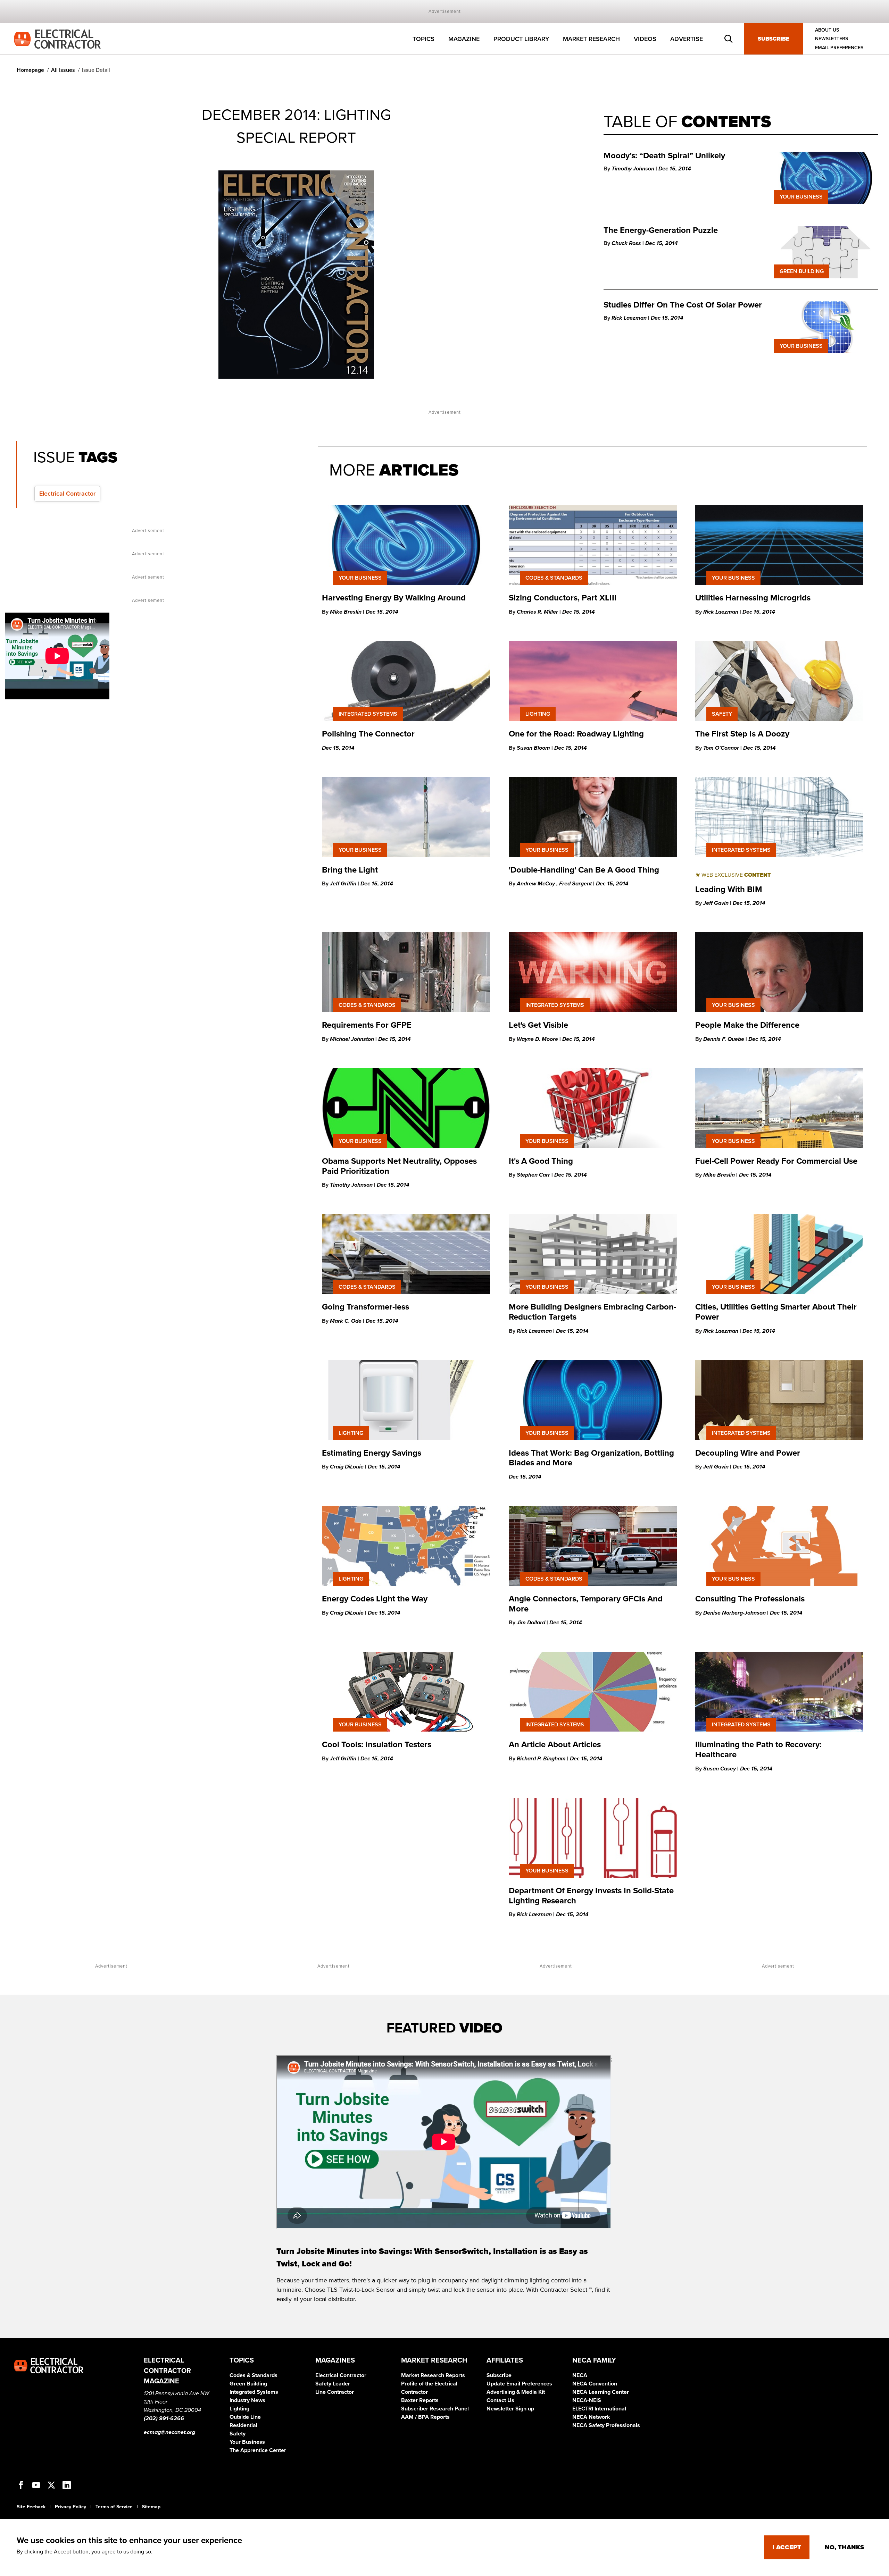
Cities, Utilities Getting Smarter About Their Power (776, 1312)
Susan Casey (720, 1769)
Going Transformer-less (365, 1307)
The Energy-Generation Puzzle (661, 230)
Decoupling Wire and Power (748, 1453)
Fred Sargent (576, 884)
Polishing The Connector (368, 734)
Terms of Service (114, 2507)
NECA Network (591, 2417)
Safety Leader (333, 2384)
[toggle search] (729, 39)
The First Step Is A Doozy (742, 734)
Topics (423, 39)
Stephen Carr (534, 1175)
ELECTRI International (599, 2409)
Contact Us (500, 2400)
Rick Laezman (630, 318)
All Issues (63, 70)
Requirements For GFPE (367, 1025)
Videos (645, 39)
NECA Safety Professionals (606, 2425)
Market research (591, 39)
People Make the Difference (747, 1025)
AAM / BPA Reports (425, 2417)
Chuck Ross (627, 243)
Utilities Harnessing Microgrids (754, 598)
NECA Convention (595, 2384)
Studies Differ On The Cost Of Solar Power (683, 305)
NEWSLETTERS (832, 39)
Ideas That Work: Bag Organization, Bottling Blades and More (591, 1458)
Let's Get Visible (538, 1025)
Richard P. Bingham (542, 1759)
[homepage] (57, 39)
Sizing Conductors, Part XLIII (563, 598)
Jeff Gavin (717, 903)
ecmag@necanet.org (169, 2432)
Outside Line (245, 2417)
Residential (243, 2425)
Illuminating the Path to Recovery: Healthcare (758, 1750)
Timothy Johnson (634, 169)
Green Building (248, 2384)
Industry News (247, 2400)
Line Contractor (335, 2392)
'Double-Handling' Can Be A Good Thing (584, 870)
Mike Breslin (346, 612)
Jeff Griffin (344, 884)
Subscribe (774, 39)
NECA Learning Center (601, 2392)
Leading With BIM (729, 889)
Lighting (239, 2409)
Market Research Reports (433, 2375)
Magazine (464, 39)
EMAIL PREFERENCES (839, 48)
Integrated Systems (254, 2392)
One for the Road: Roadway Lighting (576, 734)
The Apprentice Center (258, 2450)
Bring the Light (350, 870)
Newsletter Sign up (510, 2409)
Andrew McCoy (537, 884)
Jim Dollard (532, 1623)
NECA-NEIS (587, 2400)
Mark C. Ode (346, 1321)
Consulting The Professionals (750, 1599)
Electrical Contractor (341, 2375)
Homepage (30, 70)
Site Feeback (31, 2507)
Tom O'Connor (722, 748)
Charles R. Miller (538, 612)
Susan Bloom (534, 748)
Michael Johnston (353, 1039)
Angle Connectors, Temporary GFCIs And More (586, 1604)
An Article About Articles (555, 1745)
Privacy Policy (70, 2507)
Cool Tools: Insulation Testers (377, 1745)
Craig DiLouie (347, 1467)
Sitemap (151, 2507)
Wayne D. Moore (538, 1039)
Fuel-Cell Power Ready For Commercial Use (777, 1161)
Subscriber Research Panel (435, 2409)
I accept (787, 2547)
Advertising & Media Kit (516, 2392)
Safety (238, 2434)
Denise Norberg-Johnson (735, 1613)
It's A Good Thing (541, 1161)
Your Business (247, 2442)
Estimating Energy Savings (372, 1453)
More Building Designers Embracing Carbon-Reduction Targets (592, 1312)
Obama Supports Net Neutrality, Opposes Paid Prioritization (399, 1166)
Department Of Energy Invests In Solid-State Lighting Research (591, 1896)
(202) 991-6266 (164, 2418)
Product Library (521, 39)
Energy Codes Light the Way (375, 1599)
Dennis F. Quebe (724, 1039)
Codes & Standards (254, 2375)
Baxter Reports (420, 2400)
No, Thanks (844, 2547)
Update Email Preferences (519, 2384)
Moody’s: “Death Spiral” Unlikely (665, 156)
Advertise (687, 39)
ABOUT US (827, 30)
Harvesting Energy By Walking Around (394, 598)
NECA (580, 2375)
